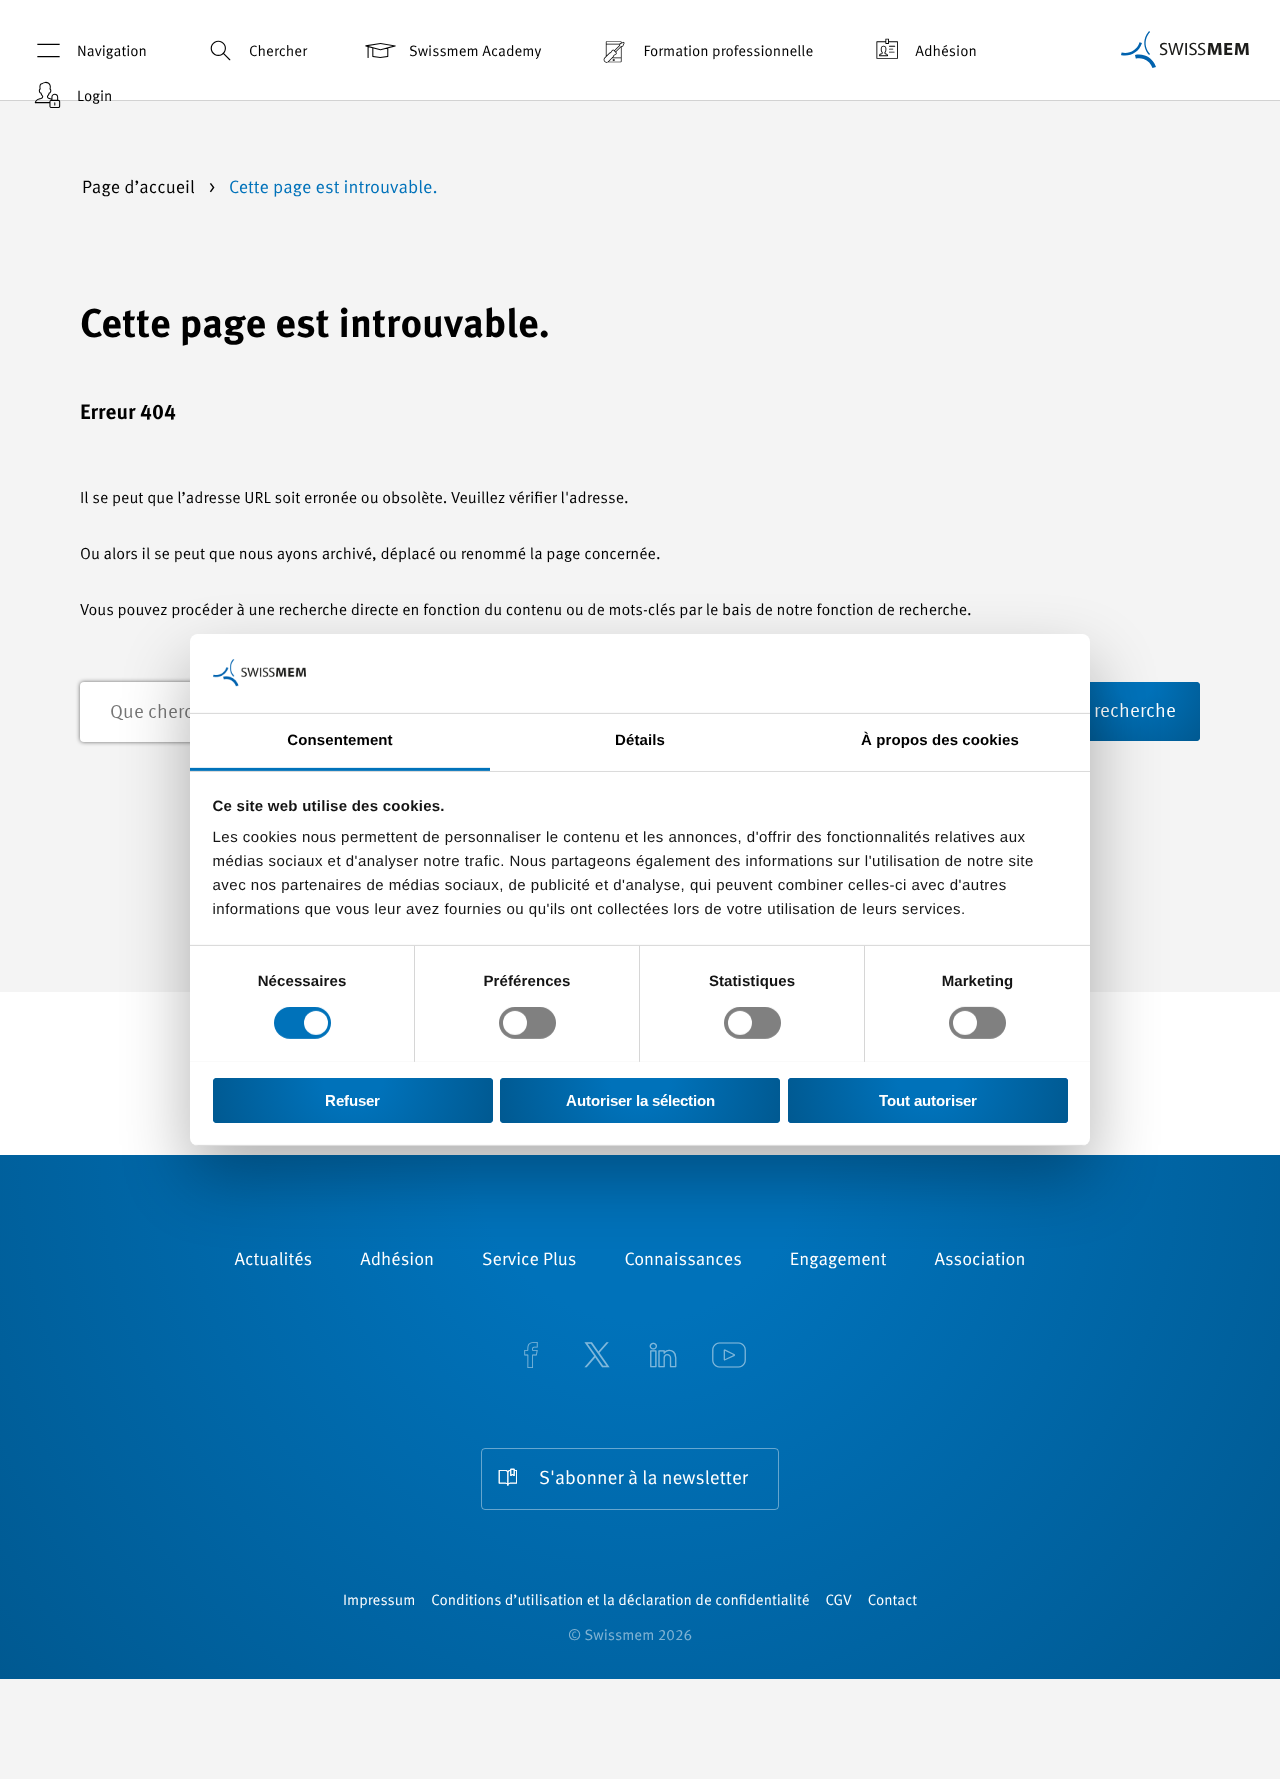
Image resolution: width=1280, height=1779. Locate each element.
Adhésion (946, 52)
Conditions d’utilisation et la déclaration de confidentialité (620, 1601)
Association (979, 1261)
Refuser (352, 1099)
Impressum (379, 1601)
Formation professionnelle (728, 52)
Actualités (274, 1261)
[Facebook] (531, 1357)
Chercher (278, 52)
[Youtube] (729, 1357)
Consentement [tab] (339, 739)
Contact (892, 1601)
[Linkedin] (663, 1357)
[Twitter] (597, 1357)
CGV (839, 1601)
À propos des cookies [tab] (940, 739)
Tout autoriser (928, 1099)
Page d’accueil (140, 189)
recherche (1135, 712)
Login (94, 97)
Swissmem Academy (475, 52)
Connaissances (682, 1261)
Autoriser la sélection (640, 1099)
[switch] (527, 1023)
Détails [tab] (640, 739)
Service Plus (529, 1261)
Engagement (838, 1261)
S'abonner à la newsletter (643, 1479)
